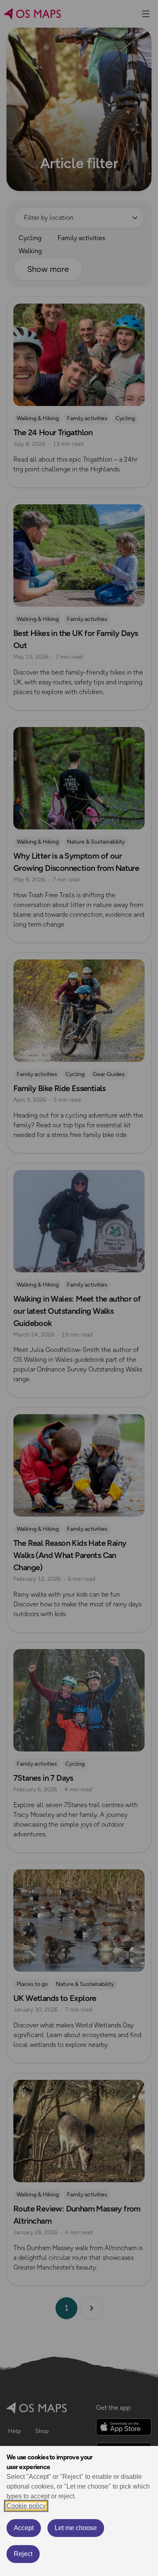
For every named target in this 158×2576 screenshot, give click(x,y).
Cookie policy (26, 2506)
